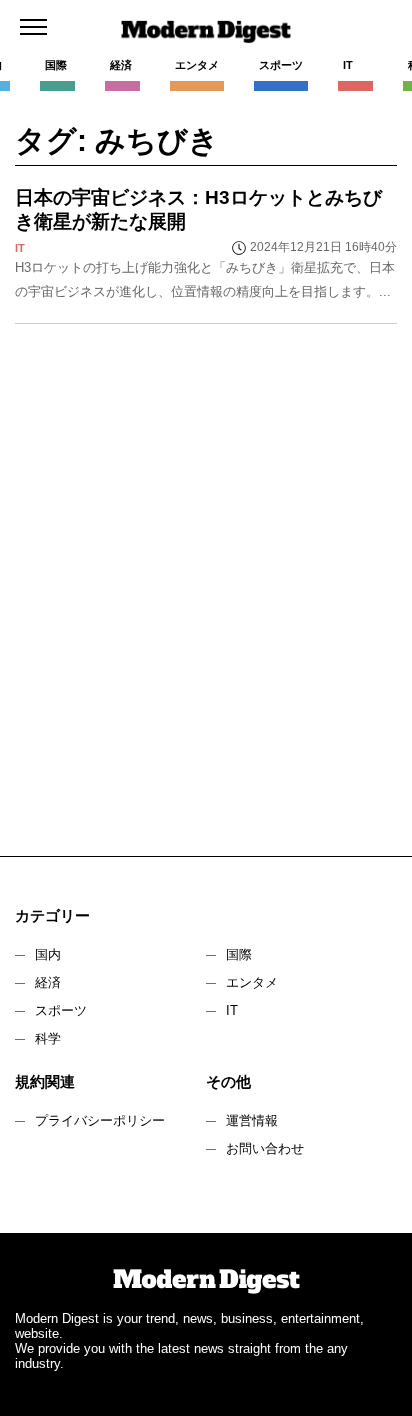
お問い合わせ (265, 1148)
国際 (239, 954)
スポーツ (61, 1010)
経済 (48, 982)
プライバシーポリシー (100, 1120)
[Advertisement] (206, 600)
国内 (48, 954)
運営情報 (252, 1120)
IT (232, 1010)
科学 (48, 1038)
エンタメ (252, 982)
